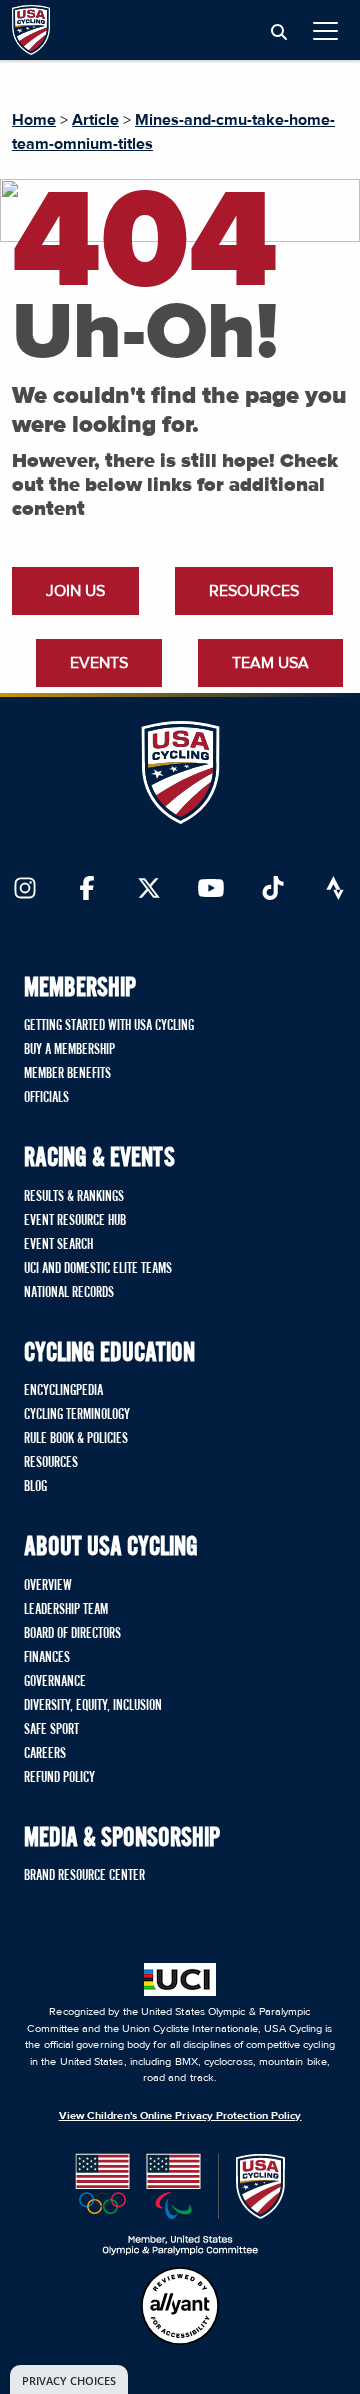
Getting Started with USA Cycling (109, 1026)
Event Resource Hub (75, 1221)
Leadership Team (66, 1610)
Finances (47, 1658)
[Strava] (335, 890)
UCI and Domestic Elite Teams (98, 1269)
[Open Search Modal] (279, 33)
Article (95, 120)
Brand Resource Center (84, 1876)
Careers (45, 1754)
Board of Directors (72, 1634)
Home (34, 120)
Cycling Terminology (77, 1415)
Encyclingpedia (63, 1391)
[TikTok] (273, 890)
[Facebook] (87, 890)
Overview (48, 1586)
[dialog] (69, 2379)
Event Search (58, 1245)
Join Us (75, 591)
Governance (55, 1682)
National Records (69, 1293)
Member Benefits (67, 1074)
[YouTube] (211, 890)
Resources (254, 591)
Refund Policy (59, 1778)
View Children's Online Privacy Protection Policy (180, 2115)
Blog (35, 1487)
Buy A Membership (69, 1050)
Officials (46, 1098)
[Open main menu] (325, 30)
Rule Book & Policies (76, 1439)
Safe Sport (51, 1730)
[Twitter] (149, 890)
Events (99, 663)
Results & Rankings (74, 1197)
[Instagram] (25, 890)
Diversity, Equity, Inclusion (93, 1706)
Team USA (270, 663)
